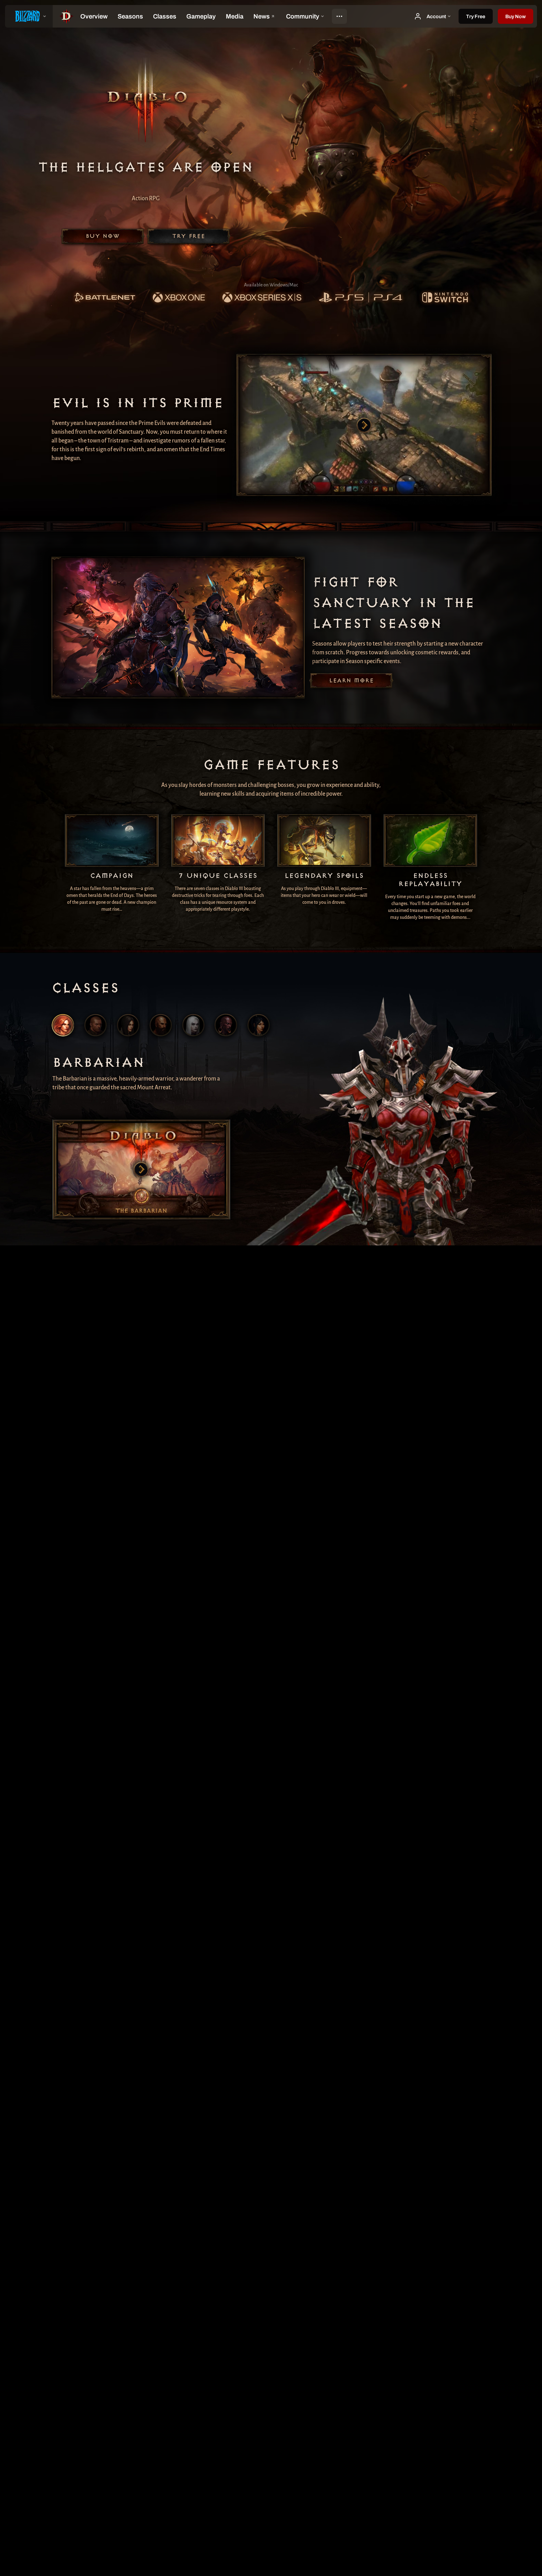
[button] (515, 16)
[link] (104, 298)
